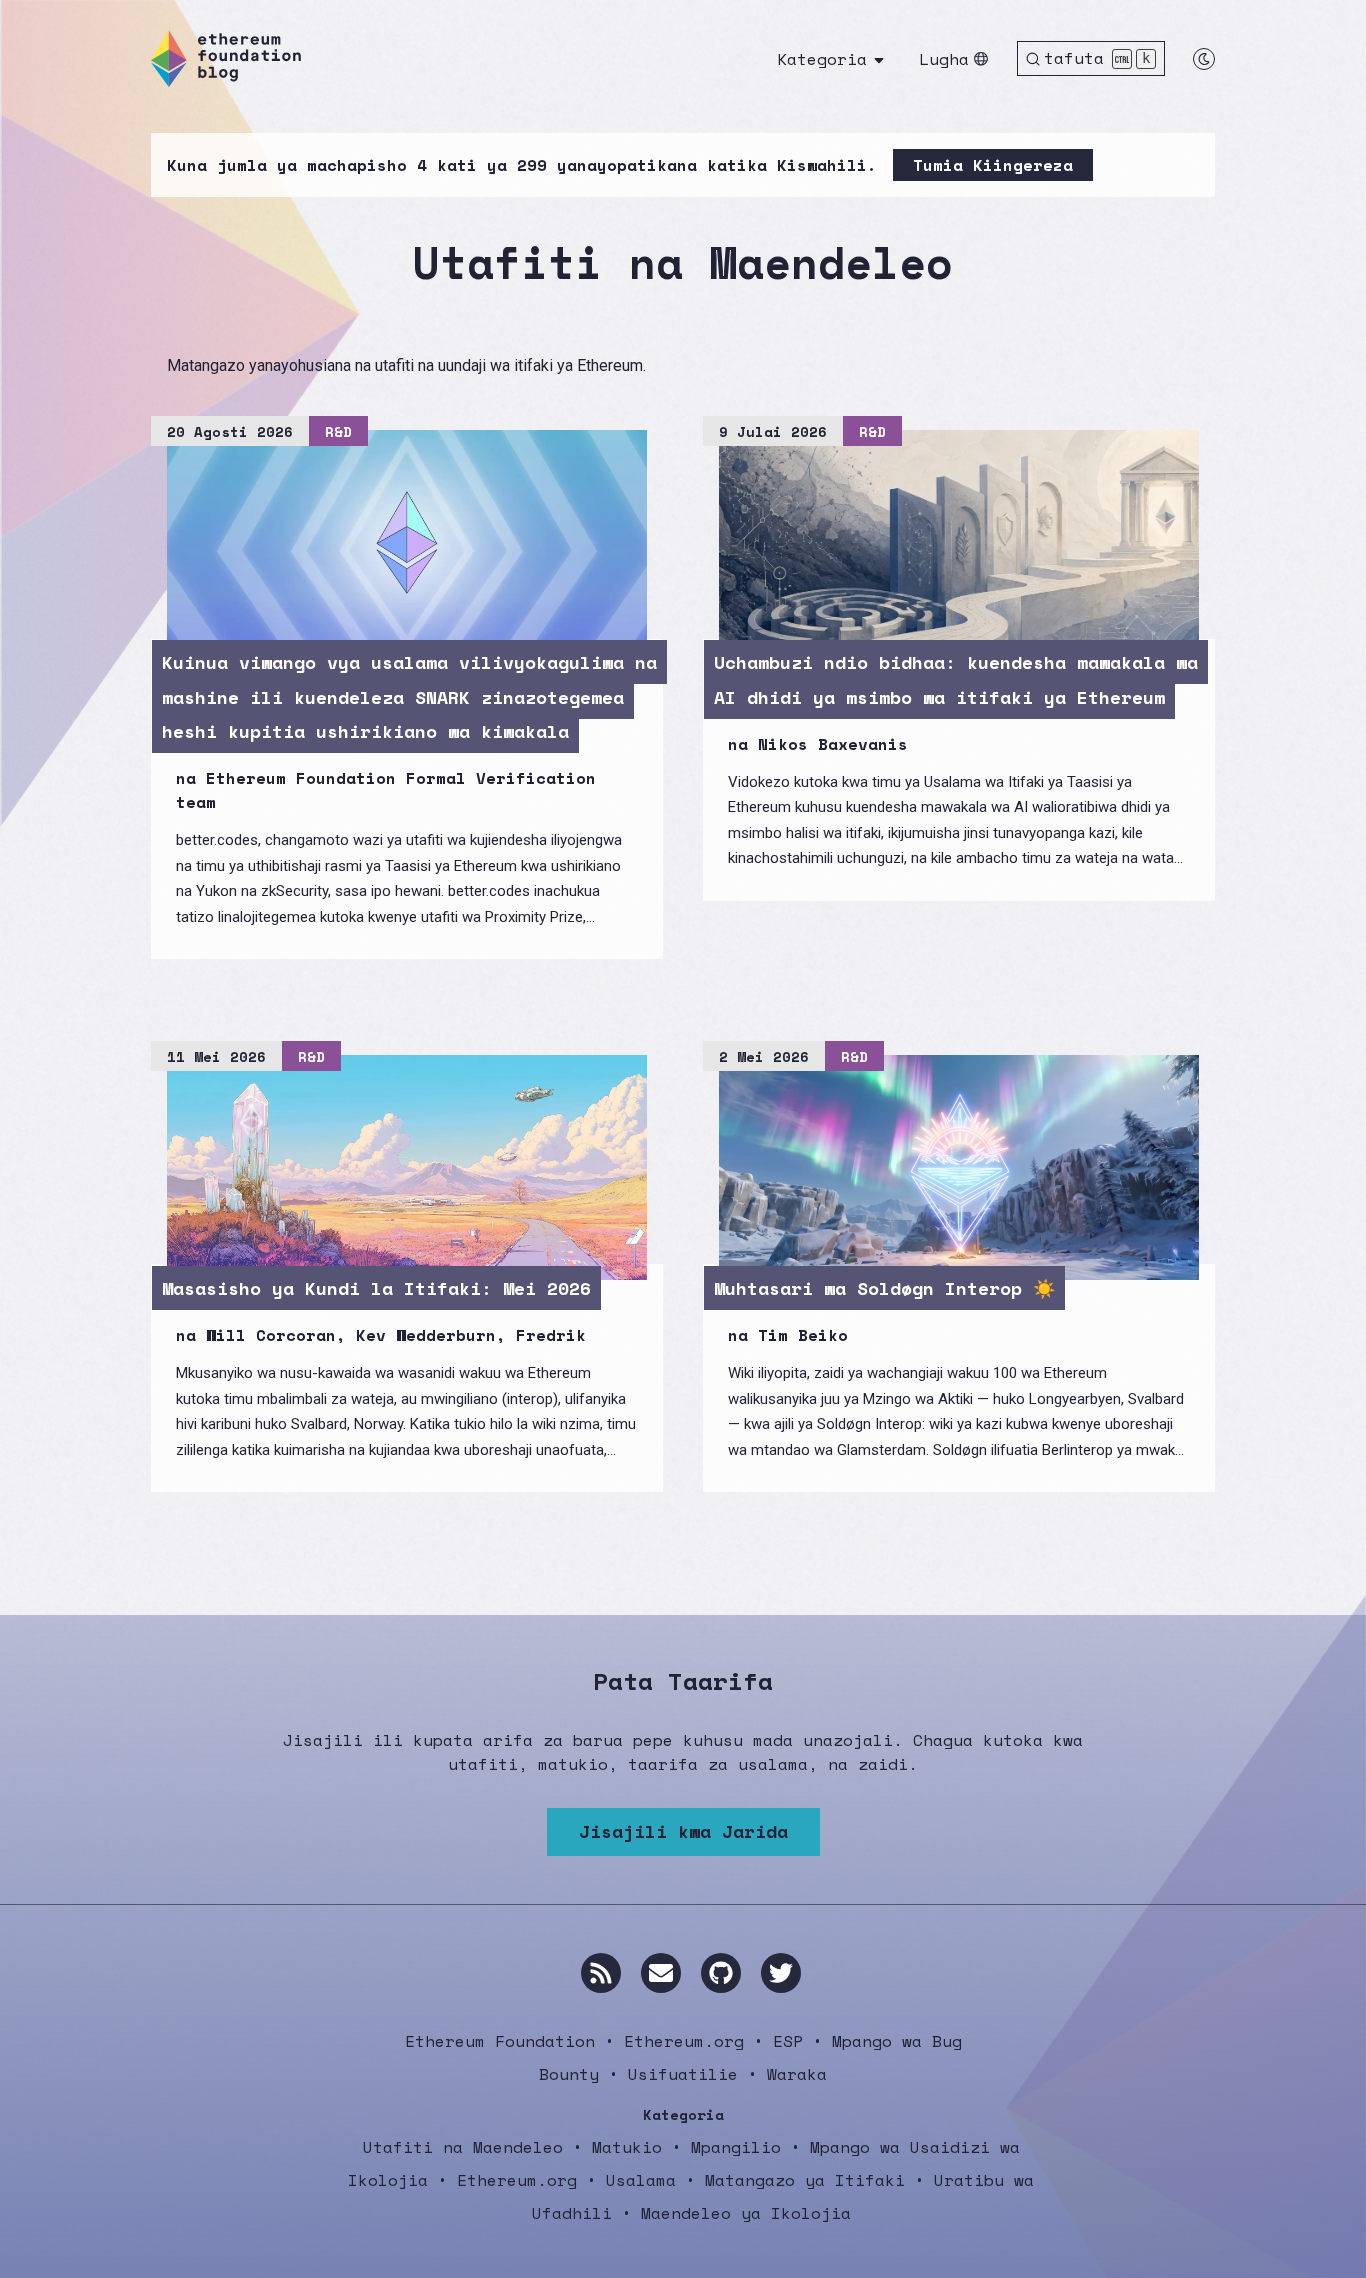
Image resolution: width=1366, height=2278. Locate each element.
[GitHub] (721, 1973)
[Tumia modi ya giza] (1204, 59)
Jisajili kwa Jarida (683, 1831)
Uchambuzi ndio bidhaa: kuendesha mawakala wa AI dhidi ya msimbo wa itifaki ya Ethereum (956, 679)
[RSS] (601, 1973)
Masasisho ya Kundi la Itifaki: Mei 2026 (376, 1288)
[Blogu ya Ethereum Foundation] (226, 58)
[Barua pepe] (661, 1973)
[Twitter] (781, 1973)
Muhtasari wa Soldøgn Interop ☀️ (884, 1288)
